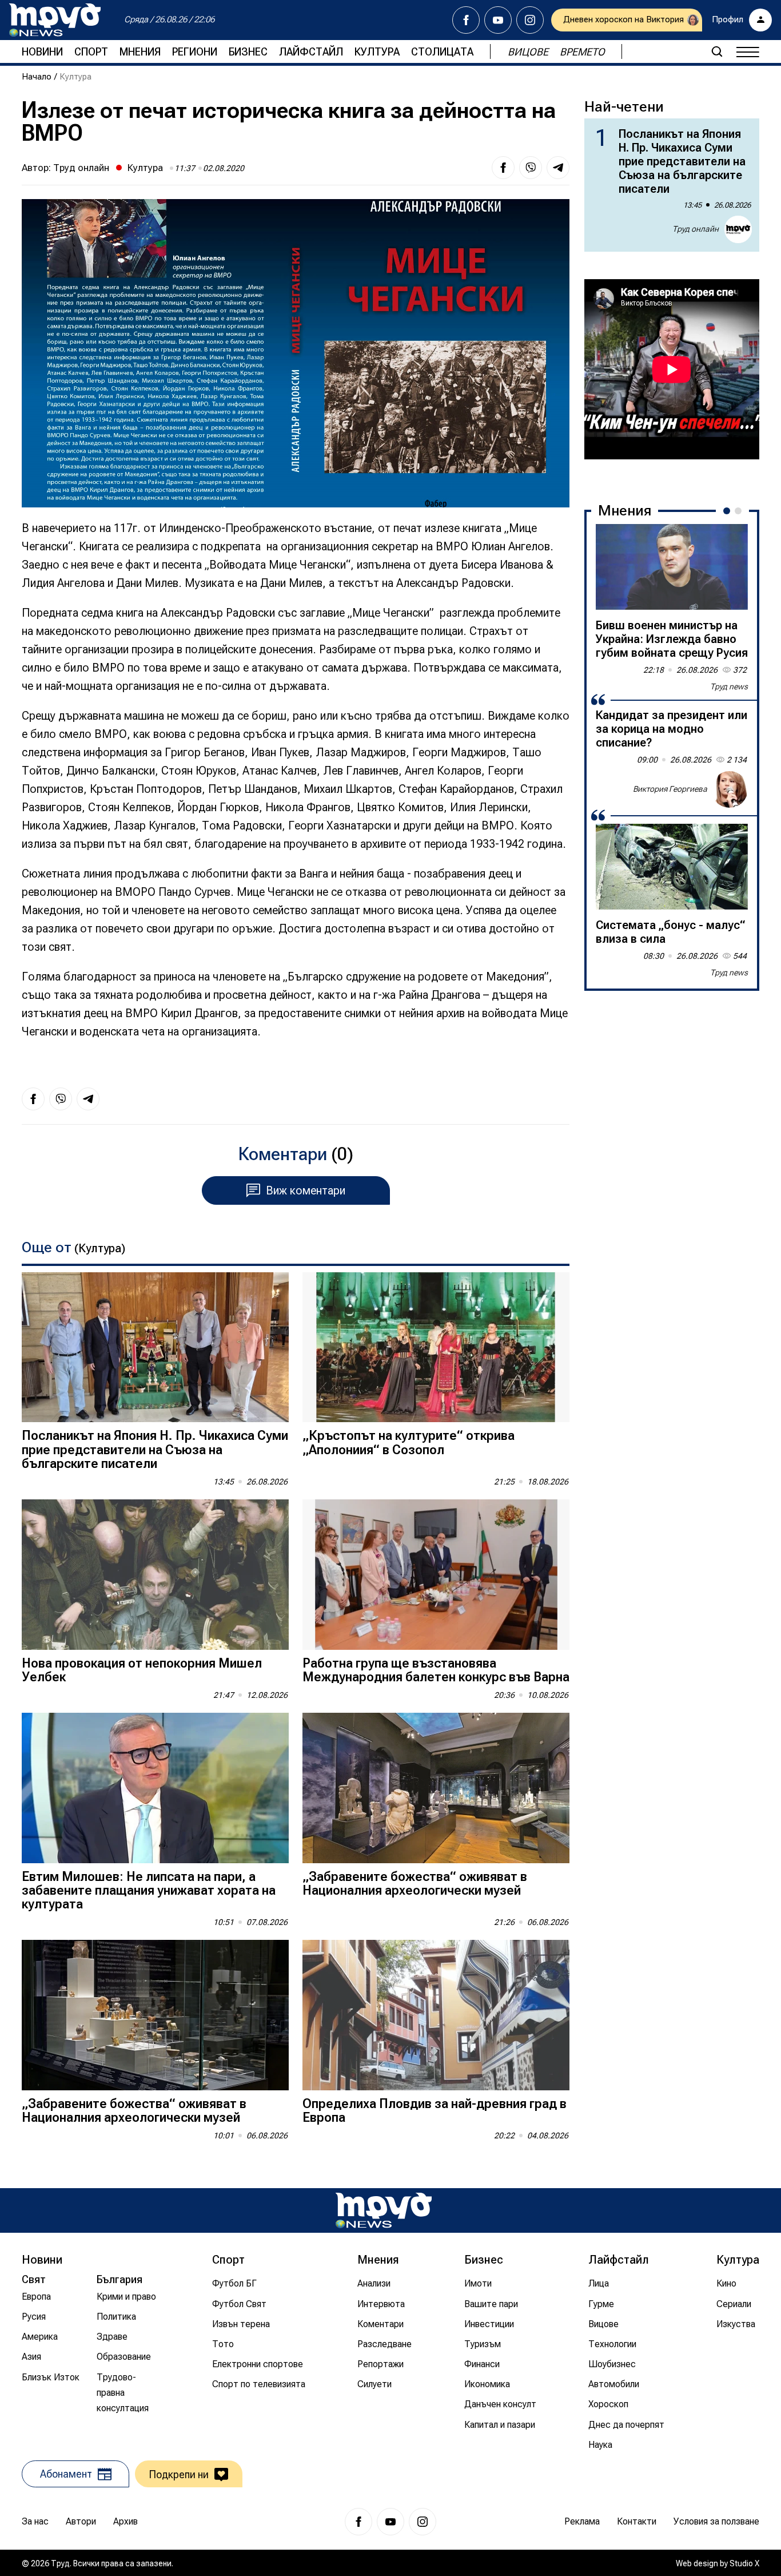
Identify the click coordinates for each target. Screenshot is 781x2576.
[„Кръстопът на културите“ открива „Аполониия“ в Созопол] (436, 1347)
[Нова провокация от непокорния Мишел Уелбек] (155, 1575)
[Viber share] (531, 168)
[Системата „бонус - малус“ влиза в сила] (672, 867)
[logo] (55, 20)
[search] (717, 51)
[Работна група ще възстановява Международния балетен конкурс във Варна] (436, 1575)
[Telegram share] (558, 168)
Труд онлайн (81, 168)
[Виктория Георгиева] (730, 789)
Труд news (729, 686)
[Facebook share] (503, 168)
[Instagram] (530, 20)
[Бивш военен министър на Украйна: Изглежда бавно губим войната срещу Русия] (672, 567)
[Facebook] (466, 20)
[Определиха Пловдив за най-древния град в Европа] (436, 2015)
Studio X (744, 2563)
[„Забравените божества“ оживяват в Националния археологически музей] (436, 1788)
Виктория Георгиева (670, 789)
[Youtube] (498, 20)
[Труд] (384, 2210)
